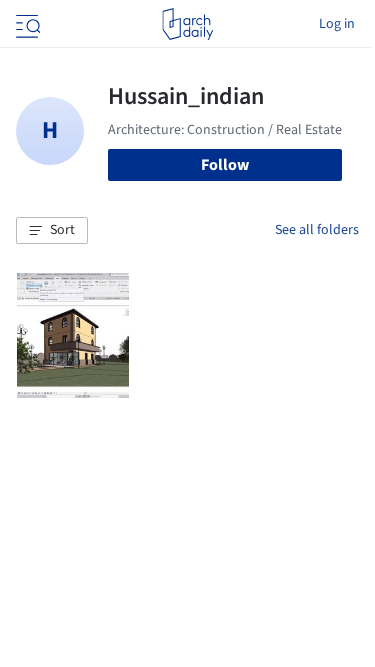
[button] (52, 231)
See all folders (317, 230)
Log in (337, 24)
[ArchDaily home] (187, 24)
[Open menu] (26, 24)
